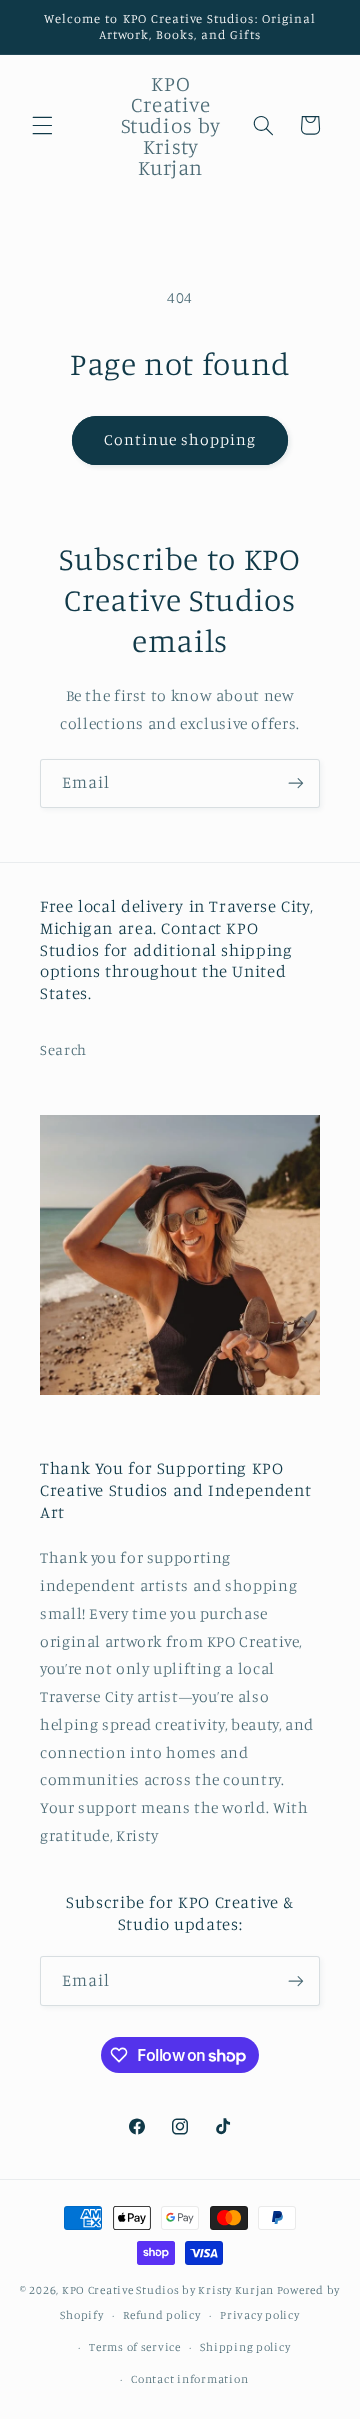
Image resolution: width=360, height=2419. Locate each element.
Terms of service (135, 2347)
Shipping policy (245, 2347)
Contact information (189, 2379)
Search (63, 1049)
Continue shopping (180, 439)
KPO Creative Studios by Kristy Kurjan (168, 2290)
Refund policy (162, 2315)
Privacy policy (259, 2315)
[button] (42, 125)
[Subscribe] (296, 783)
